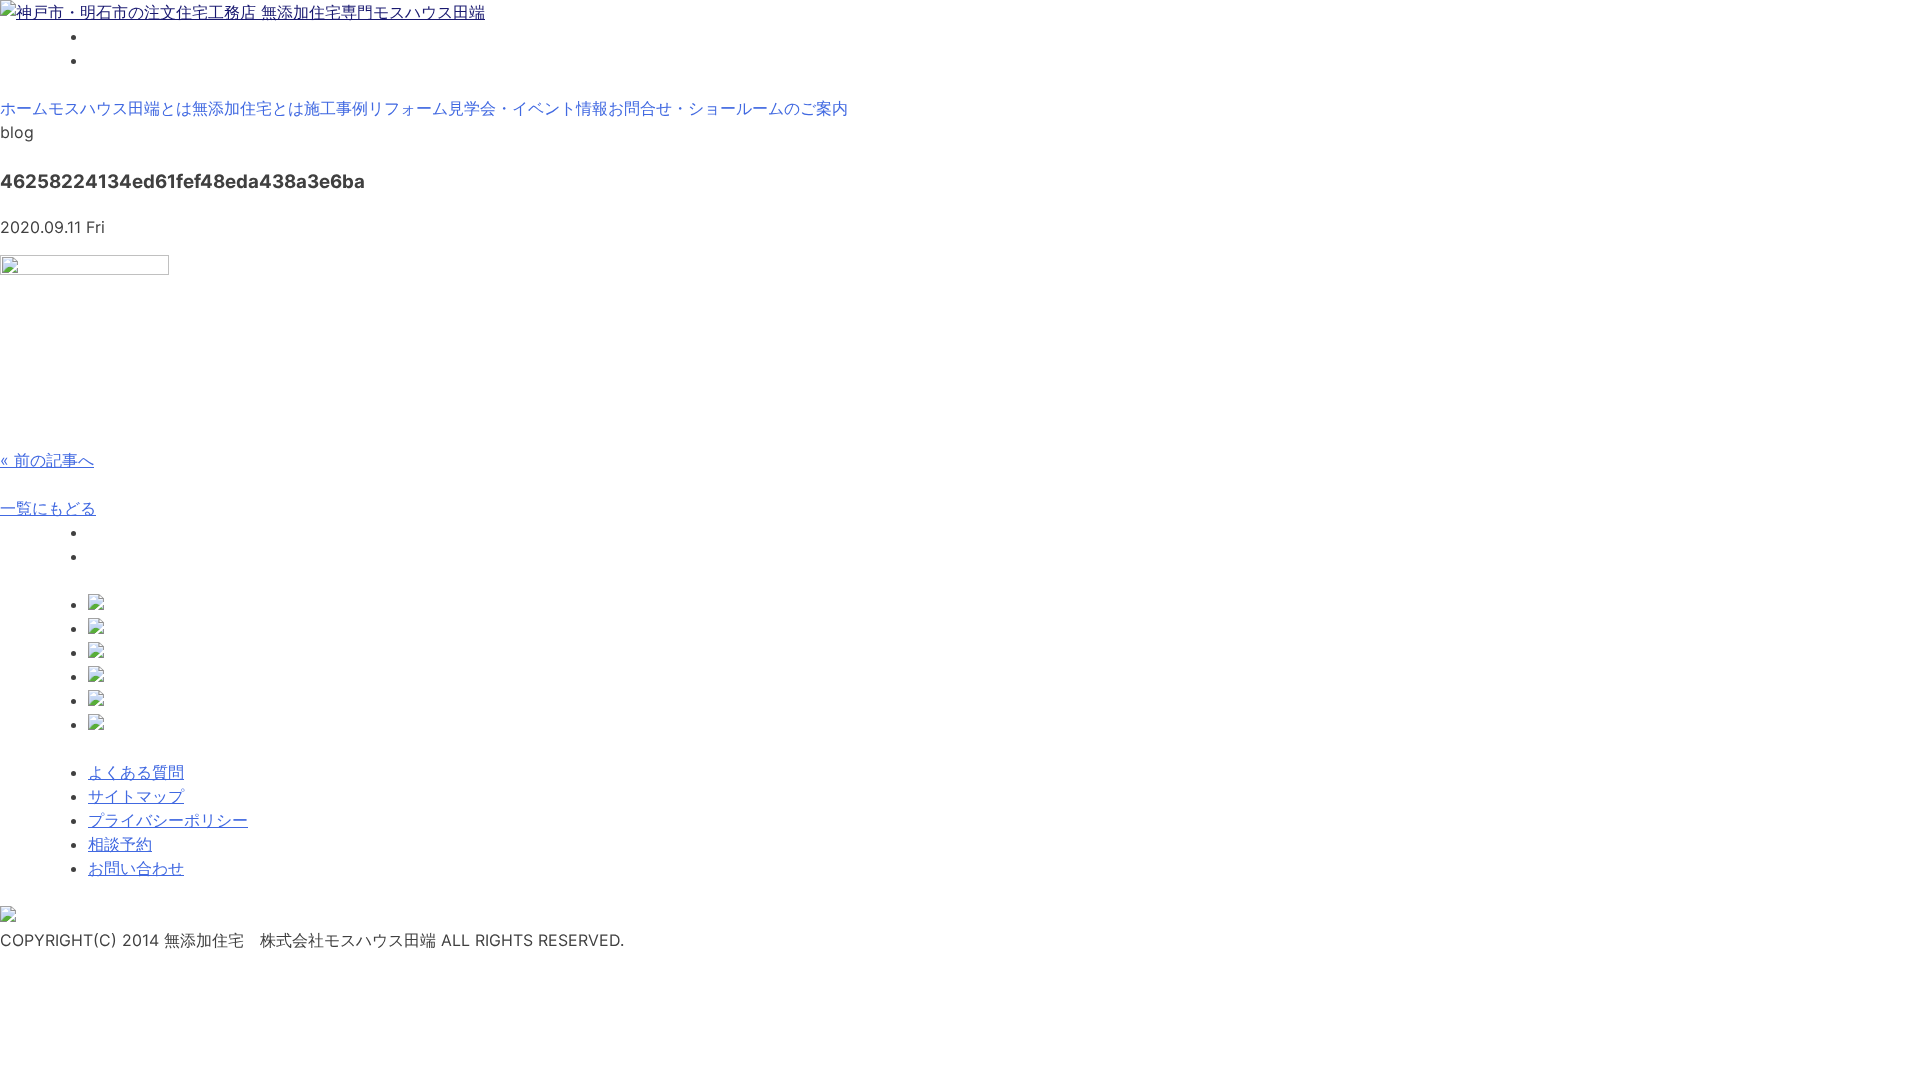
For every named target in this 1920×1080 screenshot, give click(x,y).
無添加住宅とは (248, 108)
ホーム (24, 108)
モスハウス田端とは (120, 108)
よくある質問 (136, 772)
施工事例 (336, 108)
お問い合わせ (136, 868)
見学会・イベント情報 (528, 108)
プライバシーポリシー (168, 820)
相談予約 (120, 844)
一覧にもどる (48, 508)
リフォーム (408, 108)
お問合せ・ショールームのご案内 (728, 108)
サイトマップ (136, 796)
